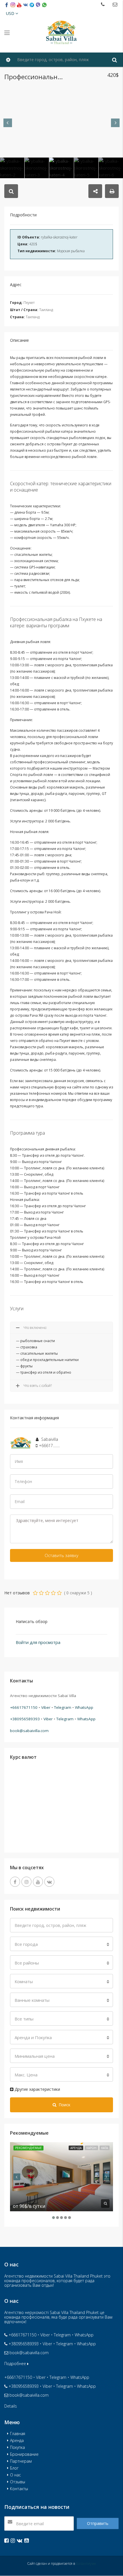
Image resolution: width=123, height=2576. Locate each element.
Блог (14, 2468)
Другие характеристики (37, 2089)
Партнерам (21, 2461)
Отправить (98, 2523)
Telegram (63, 1707)
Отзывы (18, 2482)
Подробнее (16, 2364)
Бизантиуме (86, 2564)
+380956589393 (25, 1719)
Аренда (76, 2148)
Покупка (17, 2447)
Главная (18, 2434)
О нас (15, 2475)
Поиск (65, 2105)
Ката (105, 2148)
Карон (91, 2148)
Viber (46, 1707)
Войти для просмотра (38, 1642)
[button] (12, 13)
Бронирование (24, 2454)
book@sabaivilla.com (29, 1731)
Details (11, 2406)
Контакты (19, 2489)
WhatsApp (84, 1707)
